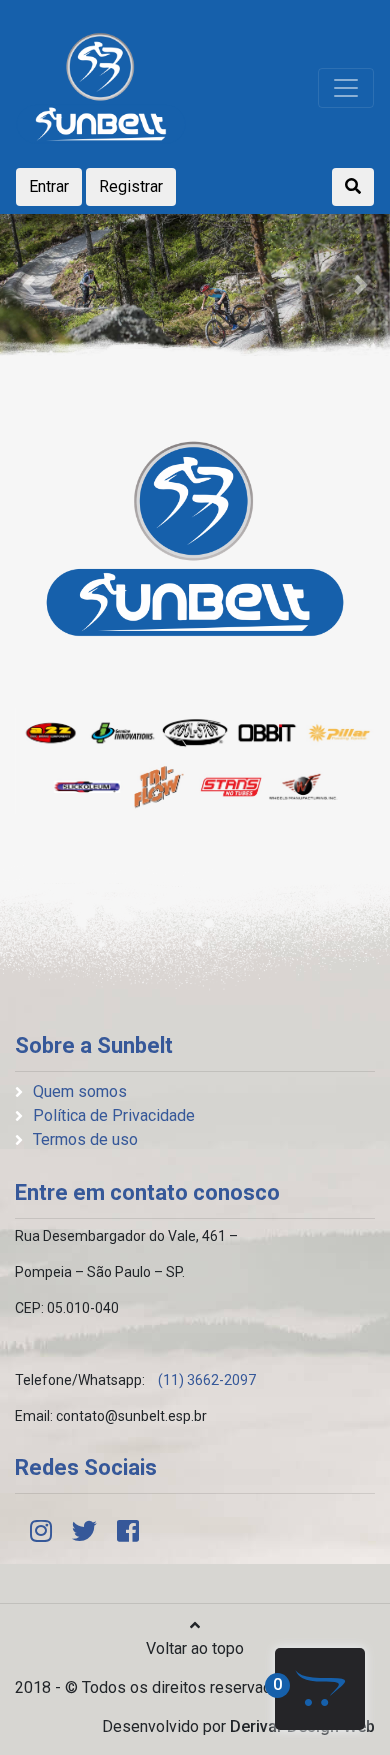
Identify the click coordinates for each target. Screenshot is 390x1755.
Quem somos (80, 1091)
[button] (29, 285)
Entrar (49, 186)
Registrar (131, 186)
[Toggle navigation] (346, 88)
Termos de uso (85, 1139)
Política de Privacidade (114, 1115)
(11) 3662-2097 (207, 1380)
